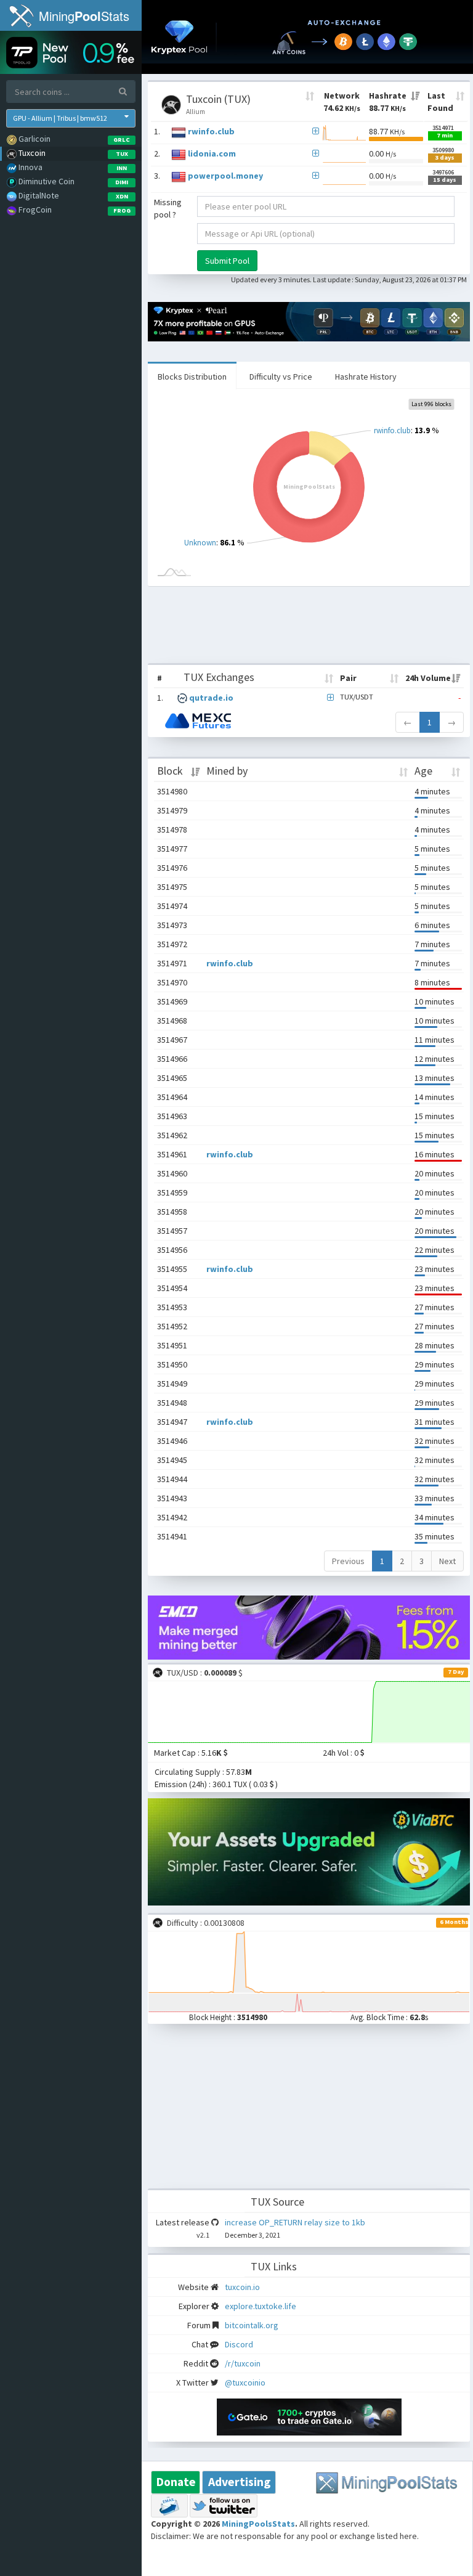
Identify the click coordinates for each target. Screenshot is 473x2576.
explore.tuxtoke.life (261, 2306)
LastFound (440, 102)
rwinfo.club (211, 131)
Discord (239, 2344)
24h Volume (428, 678)
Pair (348, 678)
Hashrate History (366, 377)
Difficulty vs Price (281, 377)
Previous (348, 1561)
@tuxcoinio (245, 2382)
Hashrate (388, 102)
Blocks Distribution (192, 377)
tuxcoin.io (242, 2287)
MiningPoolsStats (258, 2524)
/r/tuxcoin (243, 2363)
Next (447, 1561)
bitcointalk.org (252, 2325)
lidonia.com (212, 153)
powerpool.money (225, 176)
